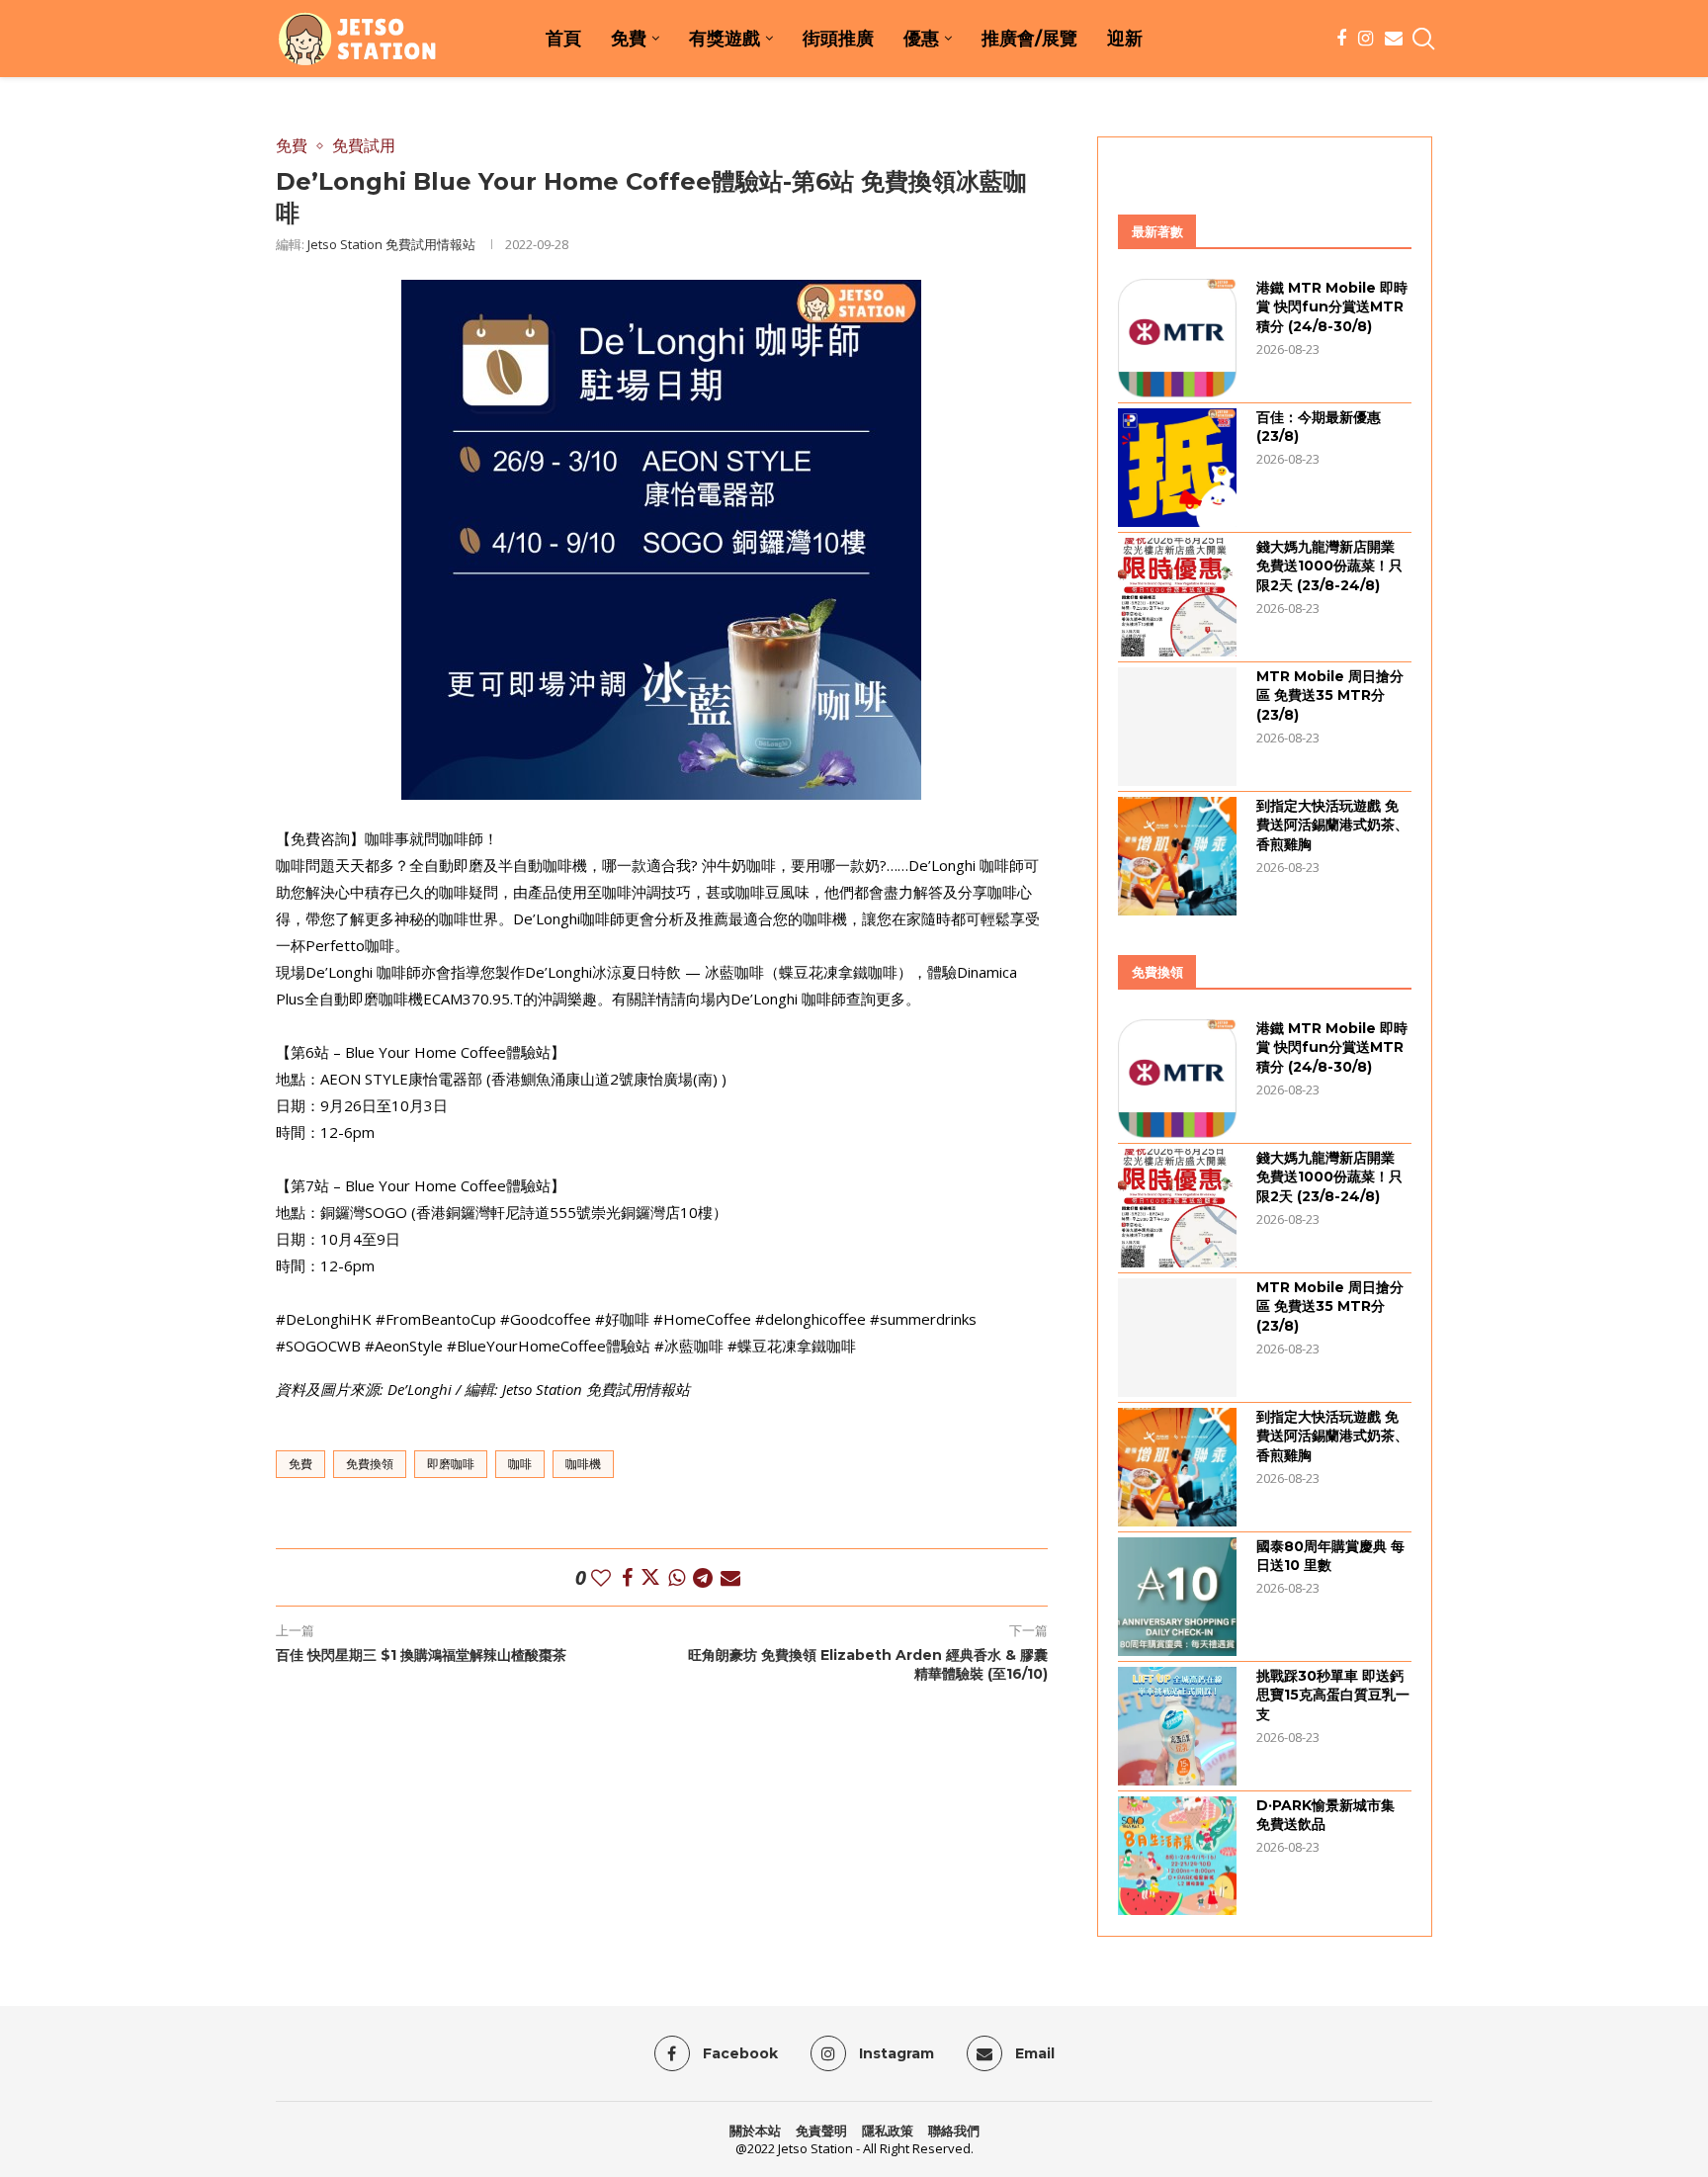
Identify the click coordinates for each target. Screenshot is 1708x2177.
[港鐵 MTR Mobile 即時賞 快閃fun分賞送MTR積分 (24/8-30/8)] (1177, 338)
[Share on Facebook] (627, 1577)
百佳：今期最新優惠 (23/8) (1319, 427)
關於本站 (755, 2131)
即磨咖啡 (451, 1464)
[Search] (1422, 39)
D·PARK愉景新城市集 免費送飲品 (1325, 1815)
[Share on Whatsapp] (677, 1577)
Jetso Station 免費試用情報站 (391, 244)
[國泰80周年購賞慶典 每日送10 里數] (1177, 1597)
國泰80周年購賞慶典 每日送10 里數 (1330, 1556)
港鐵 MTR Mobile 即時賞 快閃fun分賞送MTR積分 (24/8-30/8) (1332, 307)
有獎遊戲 (725, 39)
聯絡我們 (954, 2131)
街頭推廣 (838, 39)
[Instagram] (1366, 39)
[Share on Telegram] (703, 1577)
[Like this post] (601, 1577)
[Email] (1394, 39)
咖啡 (520, 1464)
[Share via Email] (730, 1577)
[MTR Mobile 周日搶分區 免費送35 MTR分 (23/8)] (1177, 727)
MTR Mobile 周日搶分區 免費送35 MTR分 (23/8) (1330, 696)
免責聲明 (821, 2131)
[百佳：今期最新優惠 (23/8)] (1177, 468)
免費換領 (370, 1464)
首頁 (563, 39)
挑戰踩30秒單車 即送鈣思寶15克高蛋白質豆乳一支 (1333, 1695)
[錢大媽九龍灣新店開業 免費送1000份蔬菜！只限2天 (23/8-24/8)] (1177, 597)
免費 (629, 39)
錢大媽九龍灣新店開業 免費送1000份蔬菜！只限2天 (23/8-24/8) (1329, 566)
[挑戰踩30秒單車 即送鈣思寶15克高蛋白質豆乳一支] (1177, 1726)
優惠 (921, 39)
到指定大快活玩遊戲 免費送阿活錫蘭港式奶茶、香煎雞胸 (1332, 825)
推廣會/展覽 (1029, 39)
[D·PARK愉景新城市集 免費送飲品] (1177, 1856)
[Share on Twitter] (650, 1577)
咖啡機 (583, 1464)
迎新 (1125, 39)
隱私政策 (888, 2131)
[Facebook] (1341, 39)
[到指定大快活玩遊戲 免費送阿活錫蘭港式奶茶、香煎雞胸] (1177, 856)
